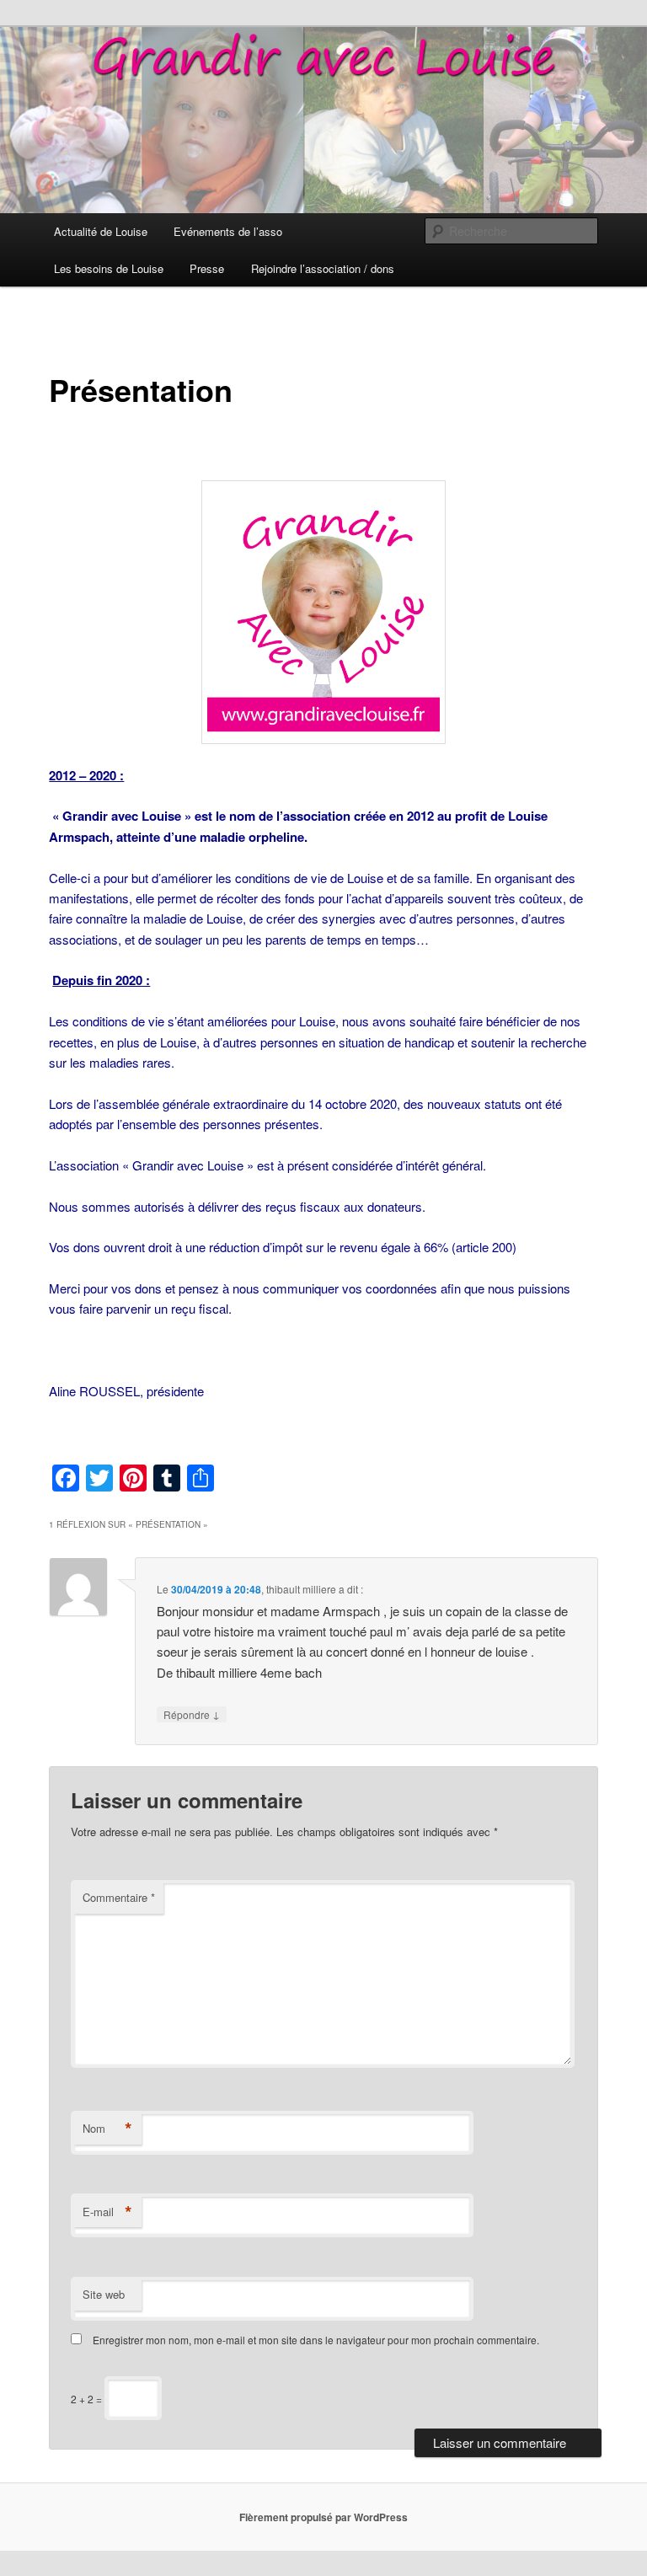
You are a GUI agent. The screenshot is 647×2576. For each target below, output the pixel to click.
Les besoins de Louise (109, 268)
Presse (207, 268)
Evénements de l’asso (228, 231)
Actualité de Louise (101, 231)
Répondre (192, 1714)
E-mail (107, 2212)
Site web (104, 2294)
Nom (107, 2129)
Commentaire (119, 1897)
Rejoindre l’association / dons (323, 268)
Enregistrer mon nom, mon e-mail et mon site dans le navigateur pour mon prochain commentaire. (316, 2340)
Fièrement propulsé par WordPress (323, 2517)
